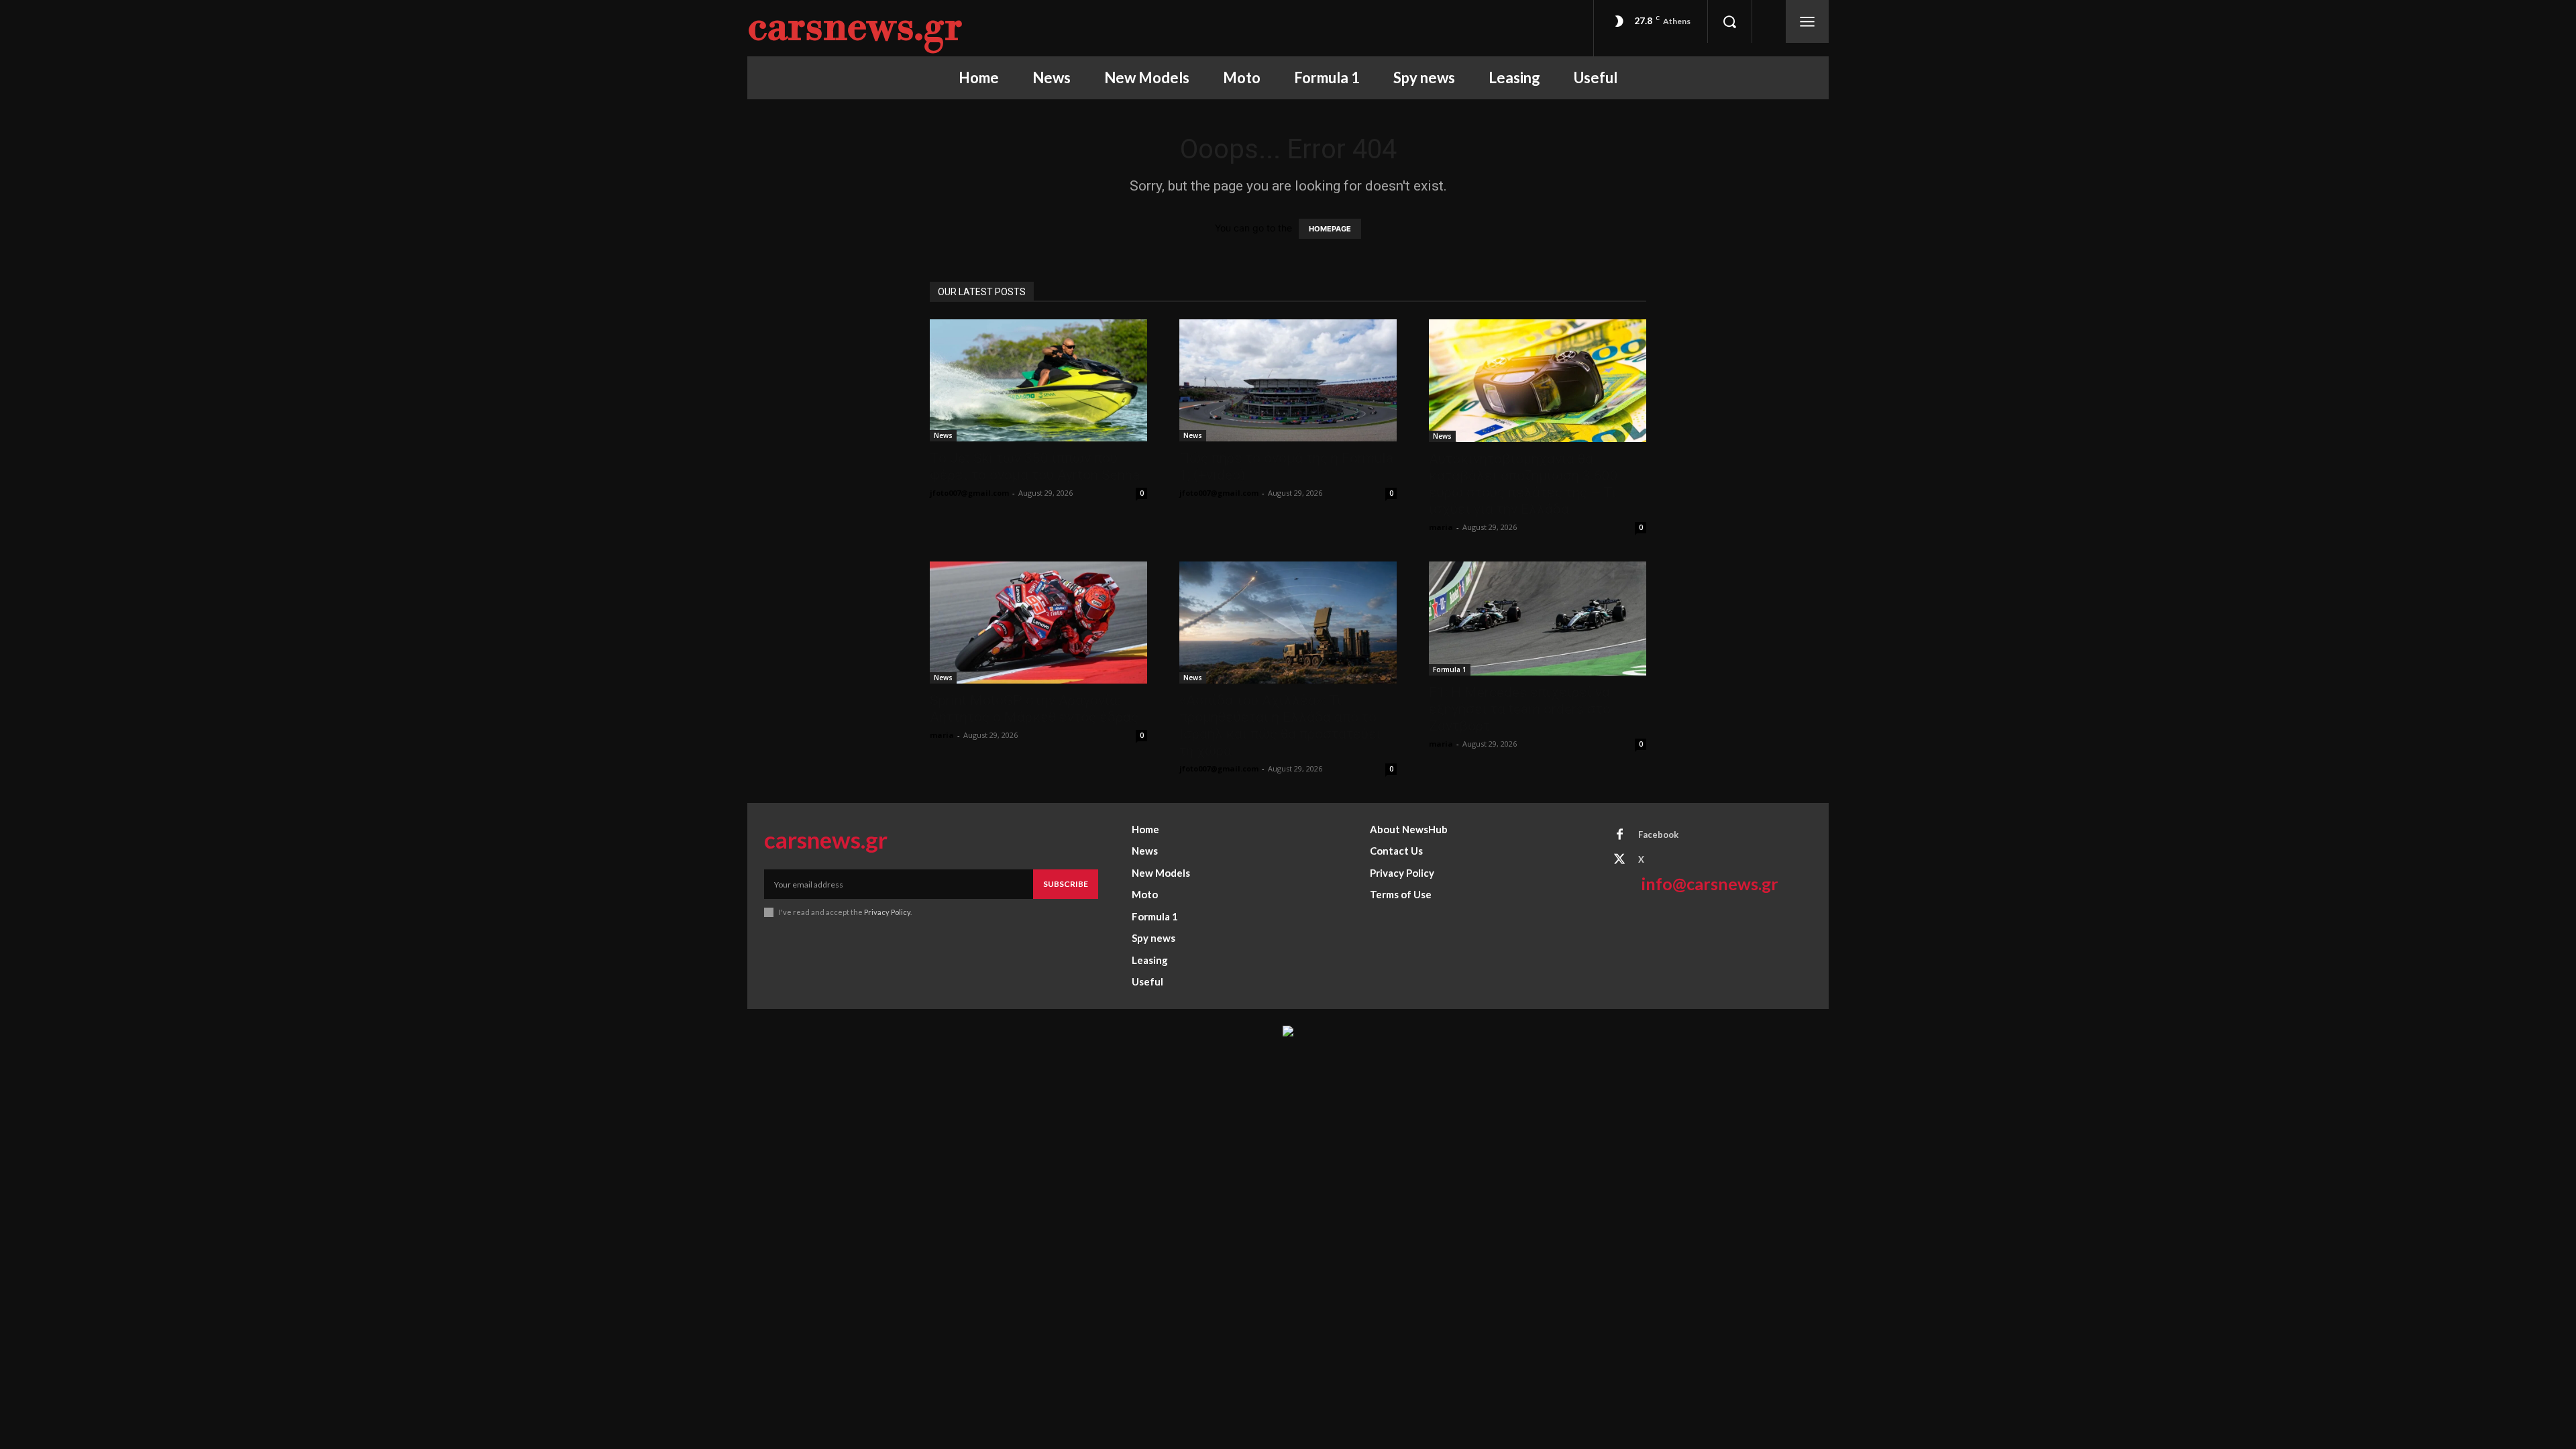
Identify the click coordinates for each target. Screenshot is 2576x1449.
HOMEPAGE (1330, 229)
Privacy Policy (887, 912)
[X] (1619, 860)
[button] (1729, 21)
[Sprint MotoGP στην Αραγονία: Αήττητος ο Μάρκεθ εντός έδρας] (1038, 623)
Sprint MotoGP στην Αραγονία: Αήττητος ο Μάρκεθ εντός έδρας (1034, 709)
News (943, 435)
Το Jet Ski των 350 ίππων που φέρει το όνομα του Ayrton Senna (1035, 467)
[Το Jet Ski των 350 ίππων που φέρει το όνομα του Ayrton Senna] (1038, 380)
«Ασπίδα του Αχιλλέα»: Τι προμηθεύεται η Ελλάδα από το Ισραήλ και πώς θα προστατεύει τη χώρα (1280, 726)
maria (1441, 527)
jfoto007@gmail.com (969, 493)
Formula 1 (1450, 669)
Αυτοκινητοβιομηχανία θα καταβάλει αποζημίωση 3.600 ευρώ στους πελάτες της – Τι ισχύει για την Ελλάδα (1523, 484)
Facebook (1658, 835)
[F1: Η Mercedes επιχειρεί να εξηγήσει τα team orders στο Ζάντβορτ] (1538, 619)
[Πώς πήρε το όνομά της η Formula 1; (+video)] (1288, 380)
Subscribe (1066, 884)
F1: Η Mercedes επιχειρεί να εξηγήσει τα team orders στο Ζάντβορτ (1520, 709)
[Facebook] (1619, 835)
